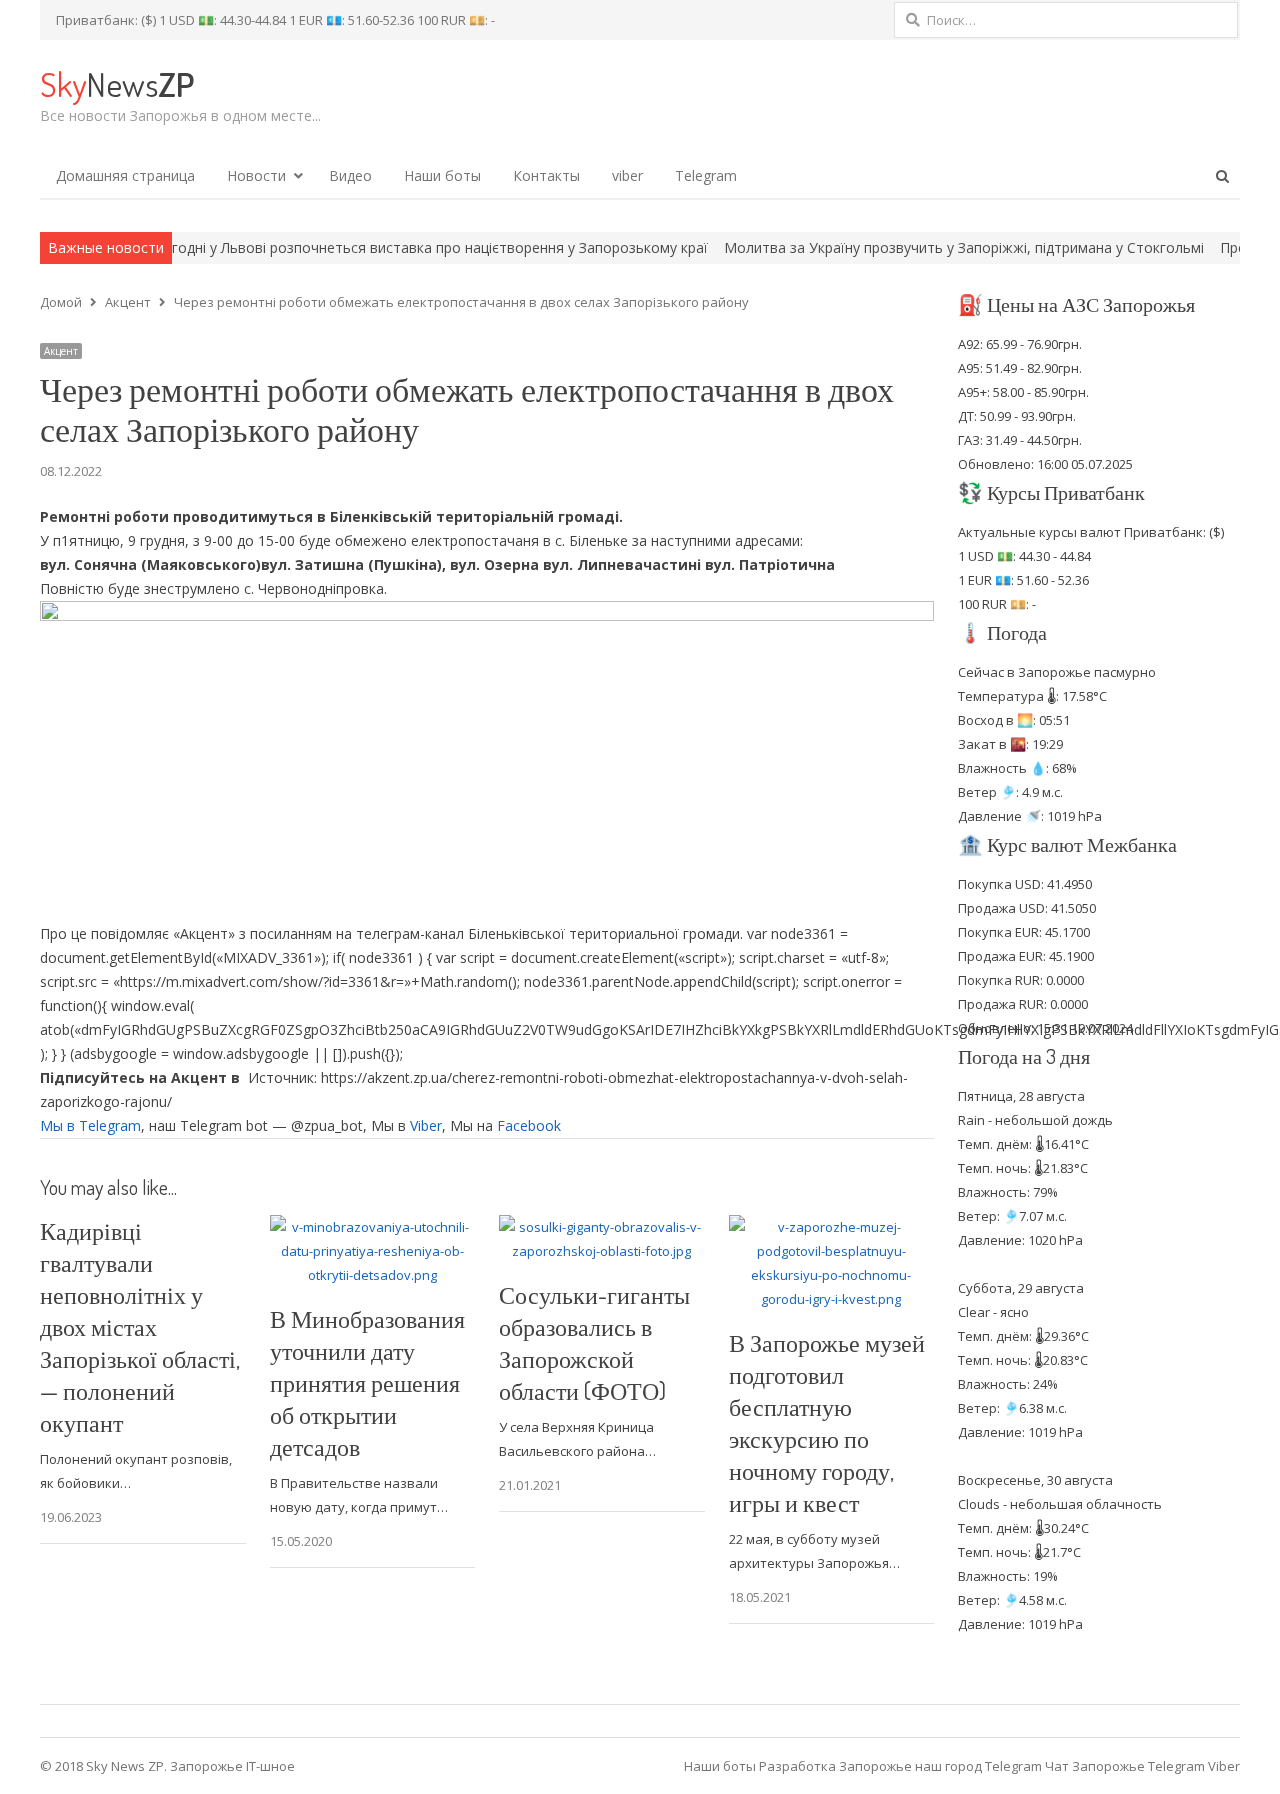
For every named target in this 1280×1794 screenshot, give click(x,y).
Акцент (61, 351)
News (117, 83)
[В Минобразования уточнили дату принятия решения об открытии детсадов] (373, 1227)
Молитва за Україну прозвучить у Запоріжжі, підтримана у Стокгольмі (906, 247)
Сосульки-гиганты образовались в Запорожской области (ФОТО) (594, 1342)
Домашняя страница (125, 175)
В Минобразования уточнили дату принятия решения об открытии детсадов (367, 1382)
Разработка (799, 1766)
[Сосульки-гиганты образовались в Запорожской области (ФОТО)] (602, 1227)
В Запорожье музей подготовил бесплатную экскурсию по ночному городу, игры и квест (827, 1422)
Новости (256, 175)
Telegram (706, 175)
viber (627, 175)
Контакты (546, 175)
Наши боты (442, 175)
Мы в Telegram (90, 1125)
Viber (426, 1125)
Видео (350, 175)
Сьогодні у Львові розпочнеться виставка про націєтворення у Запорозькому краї (369, 247)
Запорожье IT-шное (232, 1766)
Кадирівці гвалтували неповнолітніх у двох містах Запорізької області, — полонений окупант (140, 1326)
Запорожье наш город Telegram (940, 1766)
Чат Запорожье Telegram (1125, 1766)
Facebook (529, 1125)
